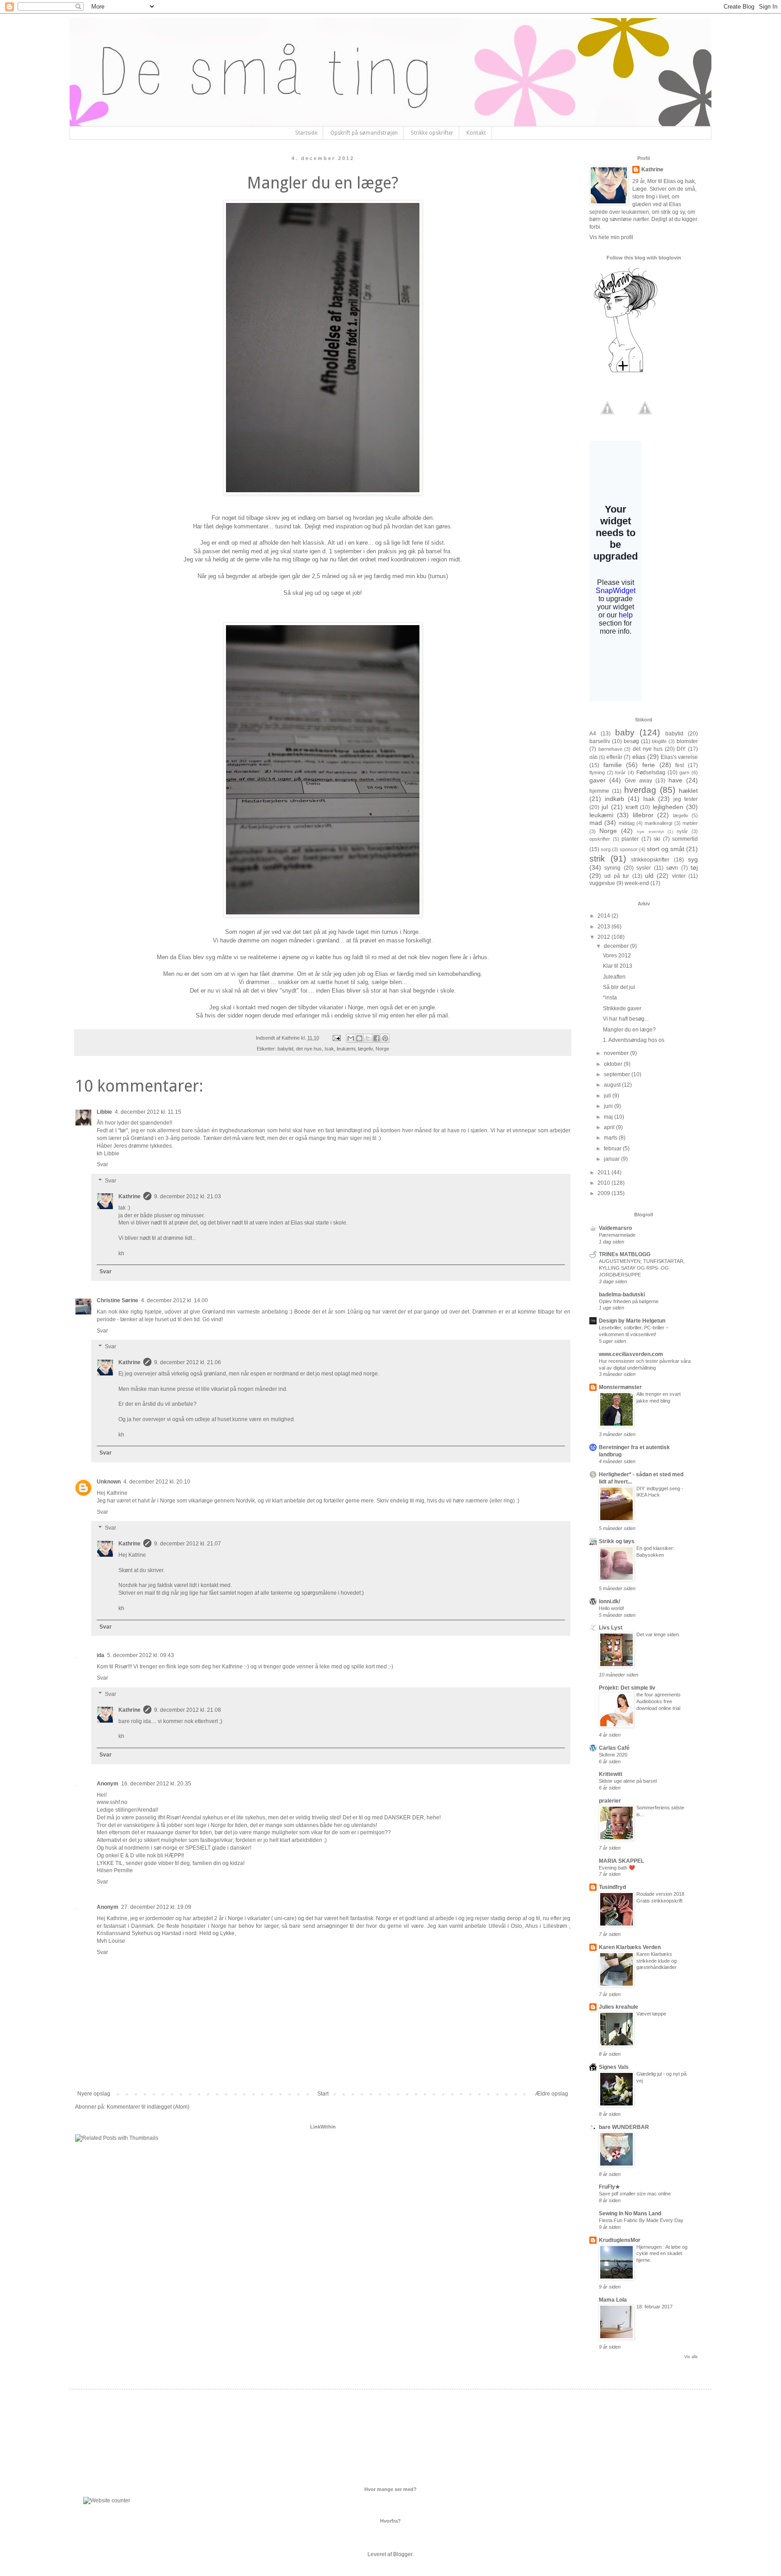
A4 (593, 734)
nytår (682, 831)
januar (612, 1159)
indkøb (614, 799)
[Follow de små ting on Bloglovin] (626, 372)
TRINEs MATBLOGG (625, 1254)
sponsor (629, 849)
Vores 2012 (617, 956)
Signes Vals (614, 2067)
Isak (329, 1049)
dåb (593, 757)
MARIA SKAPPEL (621, 1861)
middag (627, 823)
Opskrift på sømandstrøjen (364, 133)
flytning (597, 772)
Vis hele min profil (611, 237)
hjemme (599, 791)
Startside (306, 133)
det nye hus (309, 1049)
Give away (638, 781)
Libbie (104, 1112)
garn (684, 772)
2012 (605, 937)
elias (639, 757)
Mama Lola (613, 2300)
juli (608, 1096)
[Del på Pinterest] (385, 1038)
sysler (644, 868)
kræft (632, 807)
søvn (672, 868)
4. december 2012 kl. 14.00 (174, 1300)
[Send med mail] (351, 1038)
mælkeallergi (658, 823)
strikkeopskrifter (650, 860)
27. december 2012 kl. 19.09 (156, 1907)
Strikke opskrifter (432, 133)
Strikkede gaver (622, 1008)
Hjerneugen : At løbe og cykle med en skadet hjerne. (662, 2254)
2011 (605, 1173)
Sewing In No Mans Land (630, 2213)
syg (693, 859)
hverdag (640, 790)
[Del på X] (368, 1038)
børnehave (610, 749)
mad (596, 823)
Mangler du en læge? (629, 1030)
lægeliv (365, 1049)
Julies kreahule (619, 2007)
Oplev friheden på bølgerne (629, 1301)
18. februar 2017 (654, 2307)
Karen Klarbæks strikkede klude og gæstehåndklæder (656, 1961)
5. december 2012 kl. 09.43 (141, 1655)
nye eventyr (650, 831)
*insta (610, 998)
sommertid (685, 839)
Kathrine (129, 1196)
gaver (598, 780)
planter (630, 839)
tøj (694, 867)
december (617, 946)
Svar (102, 1164)
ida (101, 1655)
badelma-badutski (622, 1295)
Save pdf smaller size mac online (635, 2194)
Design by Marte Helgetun (632, 1321)
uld (649, 876)
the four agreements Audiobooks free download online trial (659, 1701)
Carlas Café (614, 1748)
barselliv (600, 741)
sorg (606, 849)
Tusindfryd (612, 1887)
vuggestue (602, 883)
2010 (605, 1183)
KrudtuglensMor (620, 2240)
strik (597, 859)
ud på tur (617, 876)
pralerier (610, 1801)
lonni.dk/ (609, 1601)
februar (613, 1149)
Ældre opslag (552, 2094)
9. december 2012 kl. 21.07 (188, 1544)
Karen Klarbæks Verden (630, 1947)
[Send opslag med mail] (336, 1038)
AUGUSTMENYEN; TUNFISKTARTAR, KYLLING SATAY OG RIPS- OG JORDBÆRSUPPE (642, 1268)
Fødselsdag (651, 772)
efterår (614, 757)
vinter (679, 876)
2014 (605, 916)
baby (625, 732)
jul (605, 807)
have (675, 780)
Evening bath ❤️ (617, 1868)
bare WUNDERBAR (624, 2127)
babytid (285, 1049)
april (610, 1127)
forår (620, 772)
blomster (687, 741)
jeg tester (686, 799)
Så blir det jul (619, 987)
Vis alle (691, 2357)
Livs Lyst (611, 1628)
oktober (614, 1064)
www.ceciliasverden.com (631, 1354)
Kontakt (476, 133)
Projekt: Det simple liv (627, 1688)
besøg (631, 741)
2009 (605, 1193)
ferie (649, 765)
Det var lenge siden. (658, 1634)
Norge (382, 1049)
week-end (637, 883)
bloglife (659, 741)
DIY (681, 749)
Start (323, 2094)
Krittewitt (611, 1774)
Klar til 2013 (618, 966)
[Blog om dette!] (359, 1038)
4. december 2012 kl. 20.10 (157, 1482)
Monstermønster (620, 1387)
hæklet (688, 791)
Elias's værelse (679, 757)
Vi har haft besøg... (626, 1019)
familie (613, 765)
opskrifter (600, 839)
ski (657, 839)
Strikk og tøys (617, 1541)
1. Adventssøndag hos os (634, 1040)
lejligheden (668, 807)
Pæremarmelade (617, 1235)
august (613, 1085)
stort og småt (666, 849)
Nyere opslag (94, 2094)
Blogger (403, 2554)
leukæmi (346, 1049)
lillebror (643, 815)
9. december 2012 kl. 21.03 (188, 1196)
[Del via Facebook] (376, 1038)
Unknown (109, 1482)
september (618, 1074)
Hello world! (612, 1608)
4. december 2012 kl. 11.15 (148, 1112)
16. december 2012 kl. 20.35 (156, 1784)
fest (680, 765)
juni (609, 1106)
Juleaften (614, 977)
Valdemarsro (615, 1228)
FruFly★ (609, 2187)
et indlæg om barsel (317, 518)
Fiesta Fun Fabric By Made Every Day (641, 2220)
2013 (605, 927)
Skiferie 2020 (613, 1755)
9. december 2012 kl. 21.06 (188, 1362)
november (617, 1053)
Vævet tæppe (651, 2014)
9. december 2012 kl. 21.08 (188, 1710)
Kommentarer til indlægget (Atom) (148, 2107)
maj (609, 1117)
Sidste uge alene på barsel (628, 1781)
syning (612, 868)
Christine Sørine (118, 1300)
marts (611, 1138)
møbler (690, 823)
